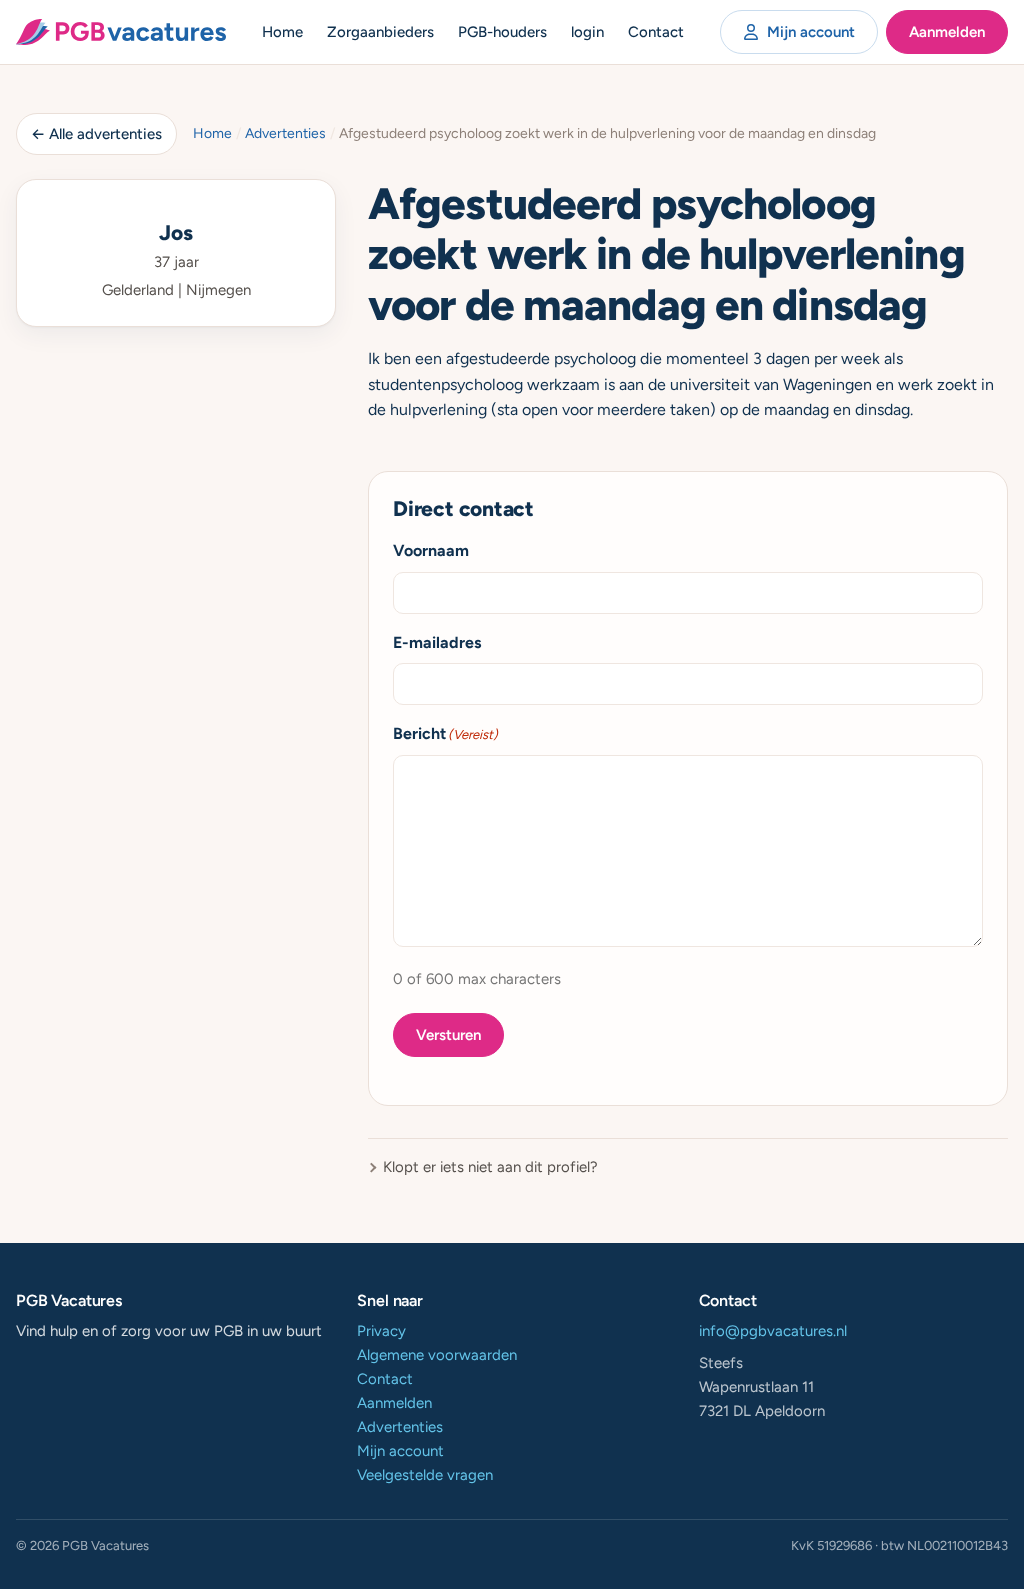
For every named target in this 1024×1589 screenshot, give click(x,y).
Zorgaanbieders (380, 32)
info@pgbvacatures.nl (773, 1331)
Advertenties (285, 133)
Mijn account (811, 32)
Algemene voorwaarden (437, 1355)
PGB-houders (502, 32)
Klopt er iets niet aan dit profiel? (490, 1167)
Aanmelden (947, 32)
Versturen (448, 1035)
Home (282, 32)
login (587, 32)
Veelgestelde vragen (425, 1475)
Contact (656, 32)
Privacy (381, 1331)
